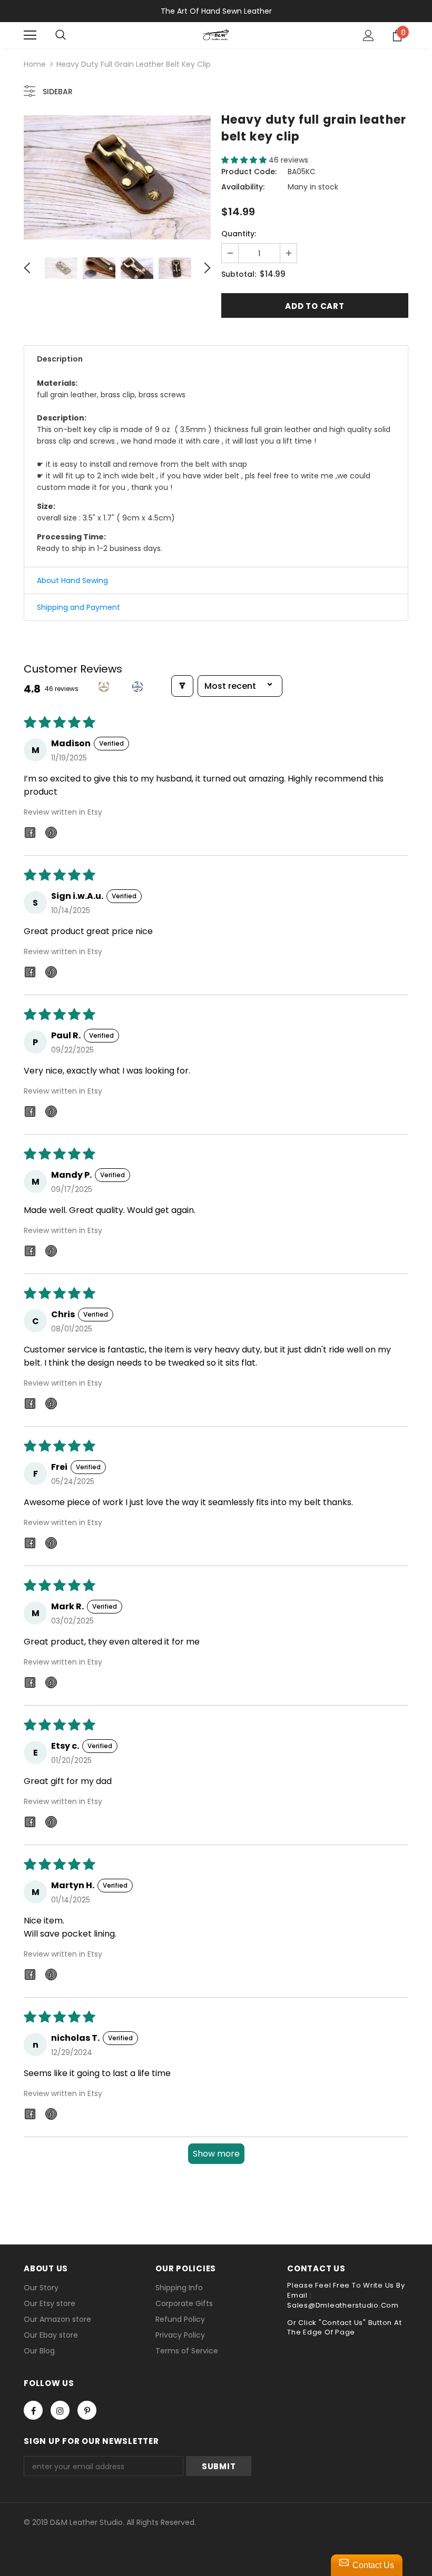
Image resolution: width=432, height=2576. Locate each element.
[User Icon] (369, 36)
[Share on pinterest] (51, 834)
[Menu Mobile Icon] (30, 35)
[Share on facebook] (30, 834)
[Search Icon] (61, 35)
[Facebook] (33, 2410)
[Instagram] (60, 2410)
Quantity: (239, 234)
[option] (117, 177)
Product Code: (249, 172)
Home (35, 64)
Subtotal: (239, 274)
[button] (245, 160)
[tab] (216, 359)
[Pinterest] (87, 2410)
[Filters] (182, 686)
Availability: (243, 187)
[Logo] (216, 35)
